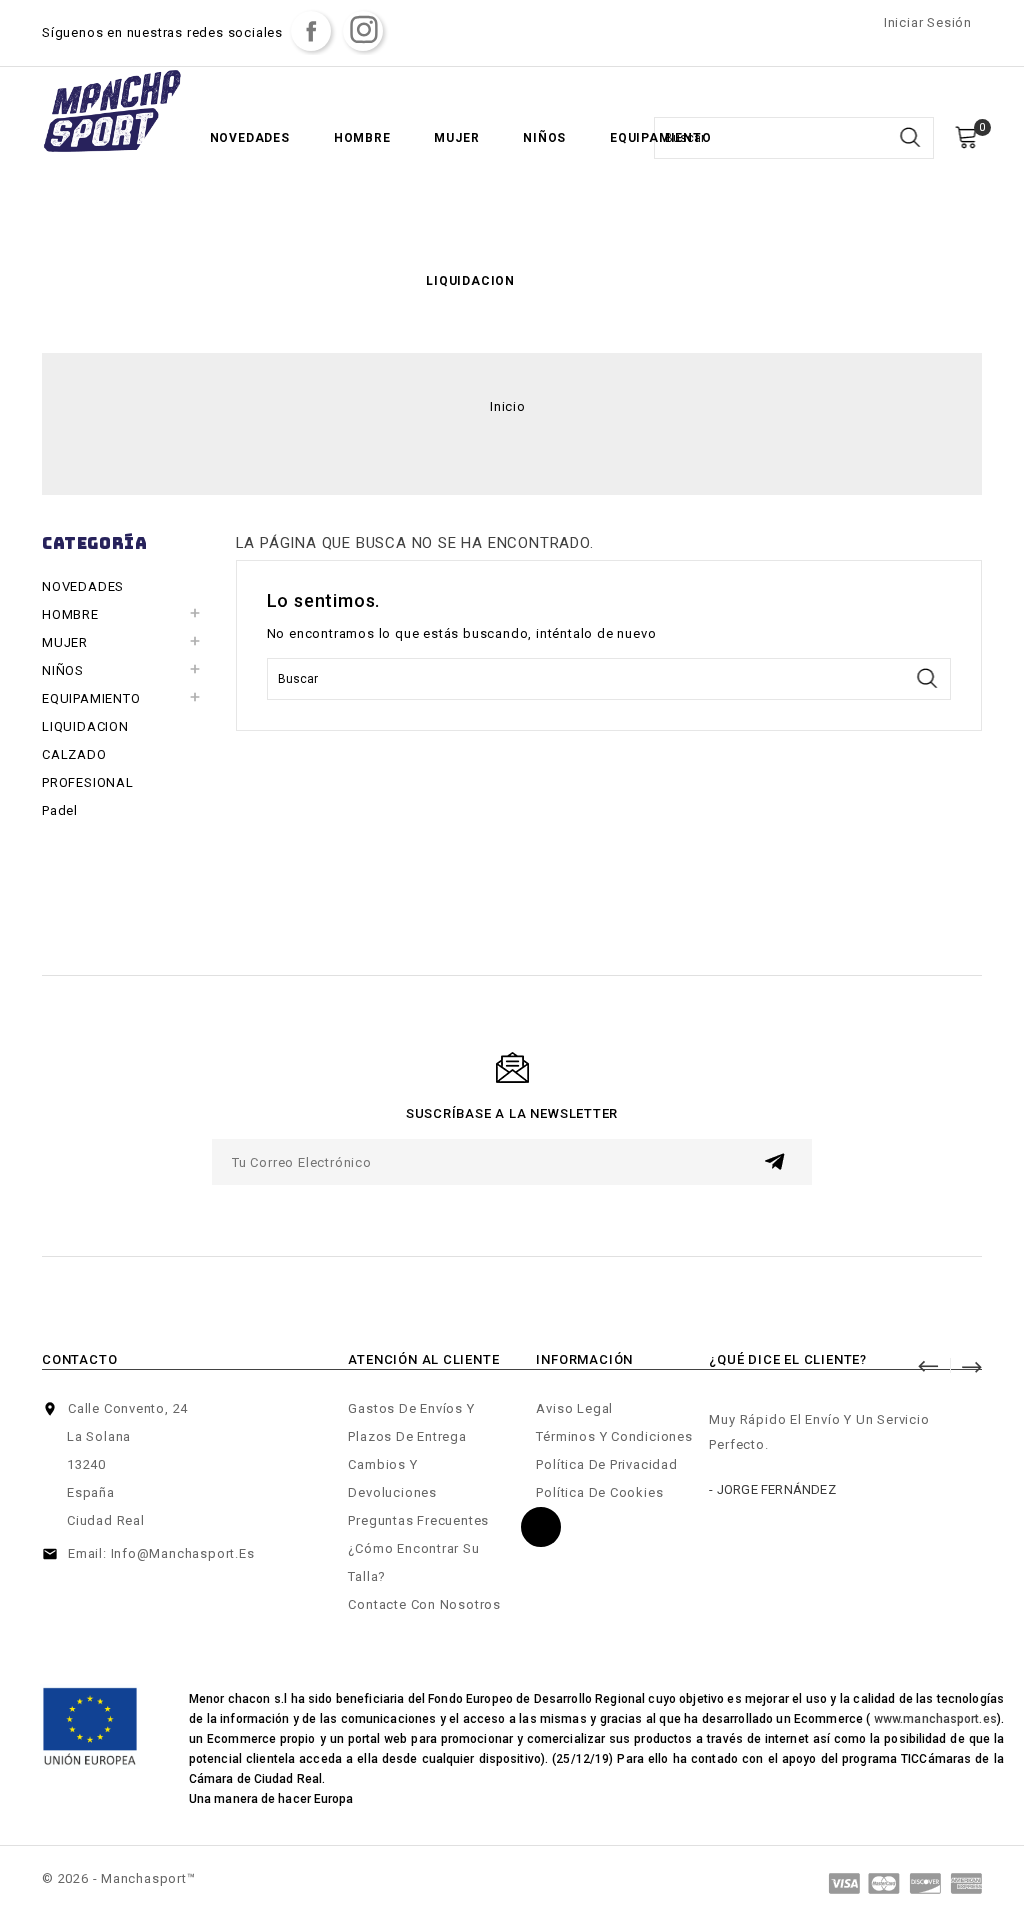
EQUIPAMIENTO (661, 138)
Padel (60, 810)
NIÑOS (544, 138)
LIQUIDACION (470, 281)
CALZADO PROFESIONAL (88, 768)
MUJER (456, 138)
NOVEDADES (250, 138)
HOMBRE (362, 138)
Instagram (363, 31)
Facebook (311, 31)
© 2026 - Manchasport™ (119, 1878)
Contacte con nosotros (424, 1604)
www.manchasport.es (935, 1719)
